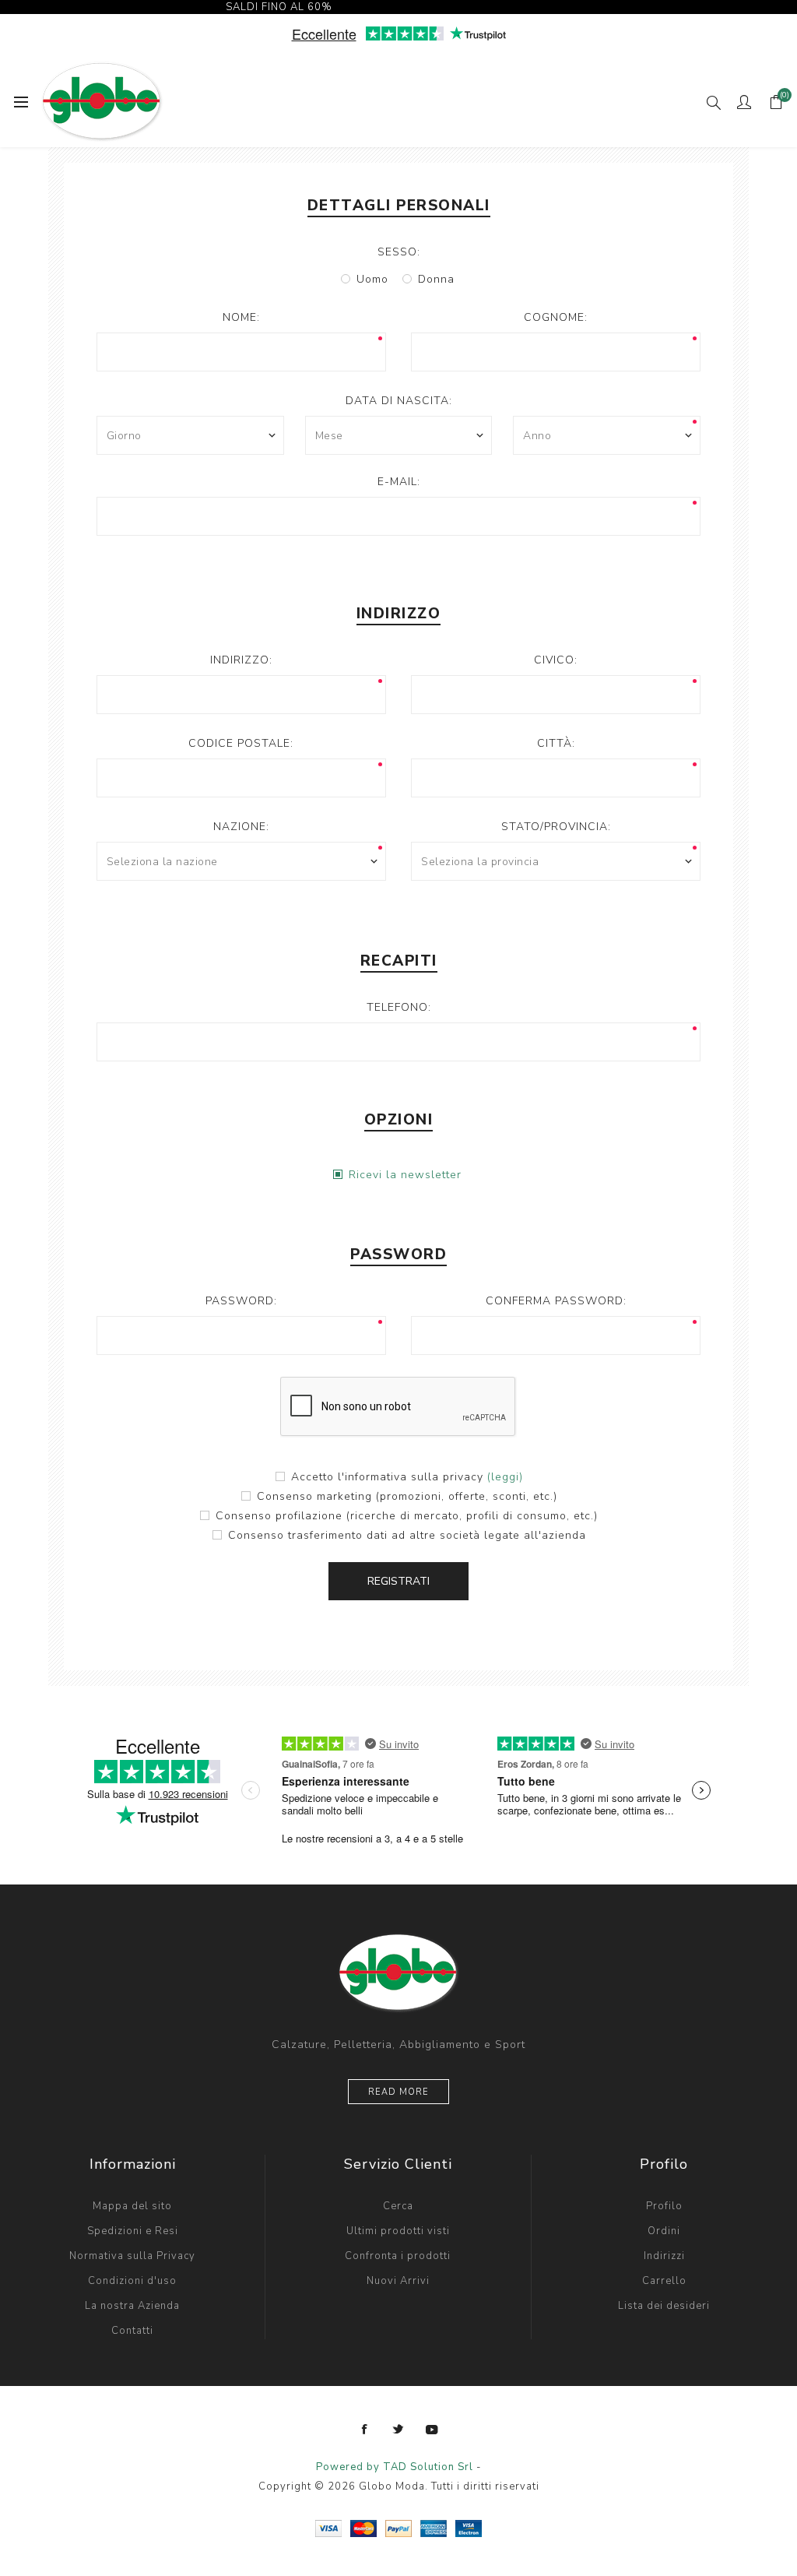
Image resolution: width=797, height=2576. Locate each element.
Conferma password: (556, 1301)
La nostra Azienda (132, 2306)
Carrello (664, 2281)
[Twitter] (398, 2430)
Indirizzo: (241, 660)
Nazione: (241, 827)
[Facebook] (365, 2430)
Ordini (664, 2231)
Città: (556, 743)
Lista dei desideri (664, 2306)
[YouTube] (432, 2430)
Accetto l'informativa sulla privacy (387, 1477)
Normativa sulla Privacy (132, 2256)
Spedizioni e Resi (133, 2231)
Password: (241, 1301)
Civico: (556, 660)
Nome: (241, 317)
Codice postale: (241, 743)
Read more (398, 2092)
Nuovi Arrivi (398, 2281)
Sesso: (399, 252)
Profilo (664, 2206)
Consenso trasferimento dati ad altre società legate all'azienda (407, 1535)
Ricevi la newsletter (405, 1175)
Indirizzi (664, 2256)
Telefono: (399, 1007)
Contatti (132, 2331)
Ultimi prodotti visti (398, 2231)
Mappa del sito (132, 2206)
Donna (436, 279)
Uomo (372, 279)
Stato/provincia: (556, 827)
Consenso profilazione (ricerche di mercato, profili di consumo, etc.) (407, 1516)
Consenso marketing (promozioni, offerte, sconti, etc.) (407, 1496)
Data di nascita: (399, 401)
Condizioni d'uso (132, 2281)
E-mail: (399, 482)
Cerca (398, 2206)
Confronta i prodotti (398, 2256)
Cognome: (556, 317)
